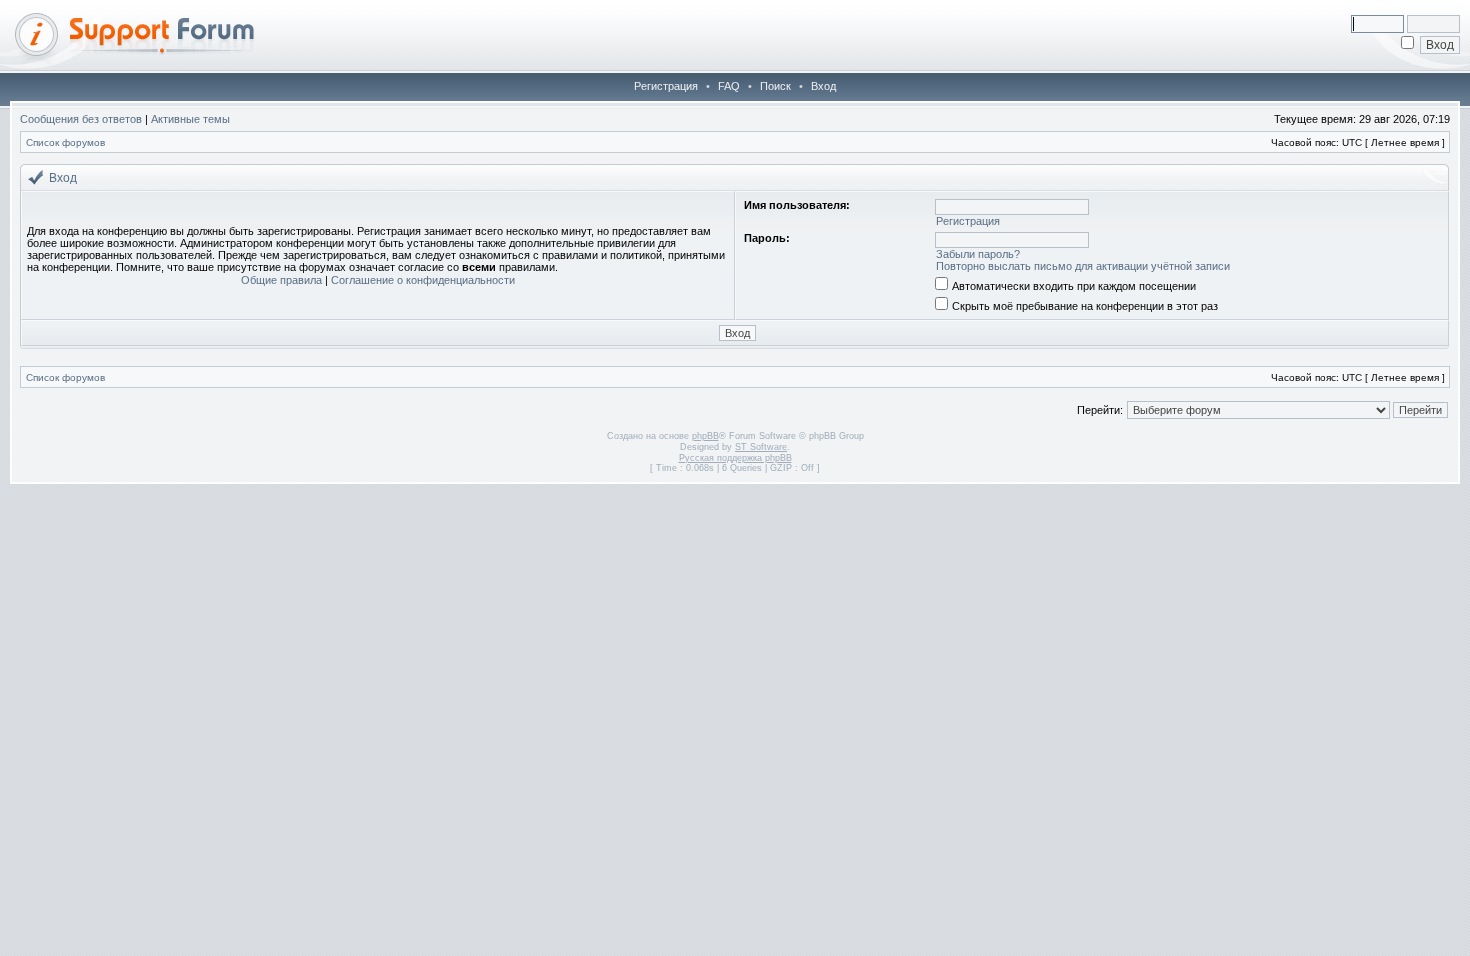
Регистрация (666, 86)
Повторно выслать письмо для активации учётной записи (1083, 266)
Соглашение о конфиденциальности (423, 280)
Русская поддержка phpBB (735, 458)
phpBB (705, 436)
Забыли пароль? (978, 254)
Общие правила (281, 280)
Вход (823, 86)
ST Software (761, 447)
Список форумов (65, 142)
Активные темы (190, 119)
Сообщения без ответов (81, 119)
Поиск (775, 86)
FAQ (729, 86)
